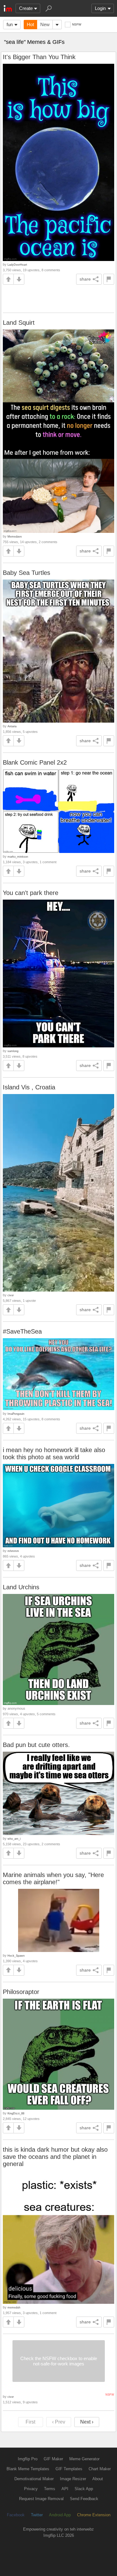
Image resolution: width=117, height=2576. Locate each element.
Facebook (16, 2515)
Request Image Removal (41, 2499)
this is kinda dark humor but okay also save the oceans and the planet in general (55, 2157)
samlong (13, 1051)
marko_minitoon (18, 857)
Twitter (37, 2515)
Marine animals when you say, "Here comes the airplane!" (53, 1878)
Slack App (84, 2489)
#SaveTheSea (22, 1331)
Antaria (12, 726)
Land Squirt (19, 323)
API (65, 2489)
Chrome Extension (94, 2515)
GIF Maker (53, 2459)
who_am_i (14, 1839)
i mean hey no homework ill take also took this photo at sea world (54, 1453)
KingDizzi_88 (16, 2113)
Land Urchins (21, 1587)
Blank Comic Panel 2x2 (35, 762)
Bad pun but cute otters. (36, 1745)
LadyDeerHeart (17, 265)
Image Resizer (73, 2479)
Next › (87, 2422)
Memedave (15, 536)
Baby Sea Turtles (27, 573)
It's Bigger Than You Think (39, 57)
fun (10, 24)
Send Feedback (84, 2499)
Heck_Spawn (16, 1956)
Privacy (31, 2489)
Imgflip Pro (28, 2459)
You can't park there (31, 893)
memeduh (14, 2307)
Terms (50, 2489)
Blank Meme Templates (28, 2469)
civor (11, 1295)
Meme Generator (84, 2459)
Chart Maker (100, 2469)
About (98, 2479)
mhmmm (13, 1551)
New (45, 24)
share (85, 279)
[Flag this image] (109, 279)
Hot (30, 24)
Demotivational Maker (34, 2479)
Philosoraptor (21, 1992)
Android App (60, 2515)
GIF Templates (69, 2469)
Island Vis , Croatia (29, 1087)
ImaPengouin (16, 1414)
